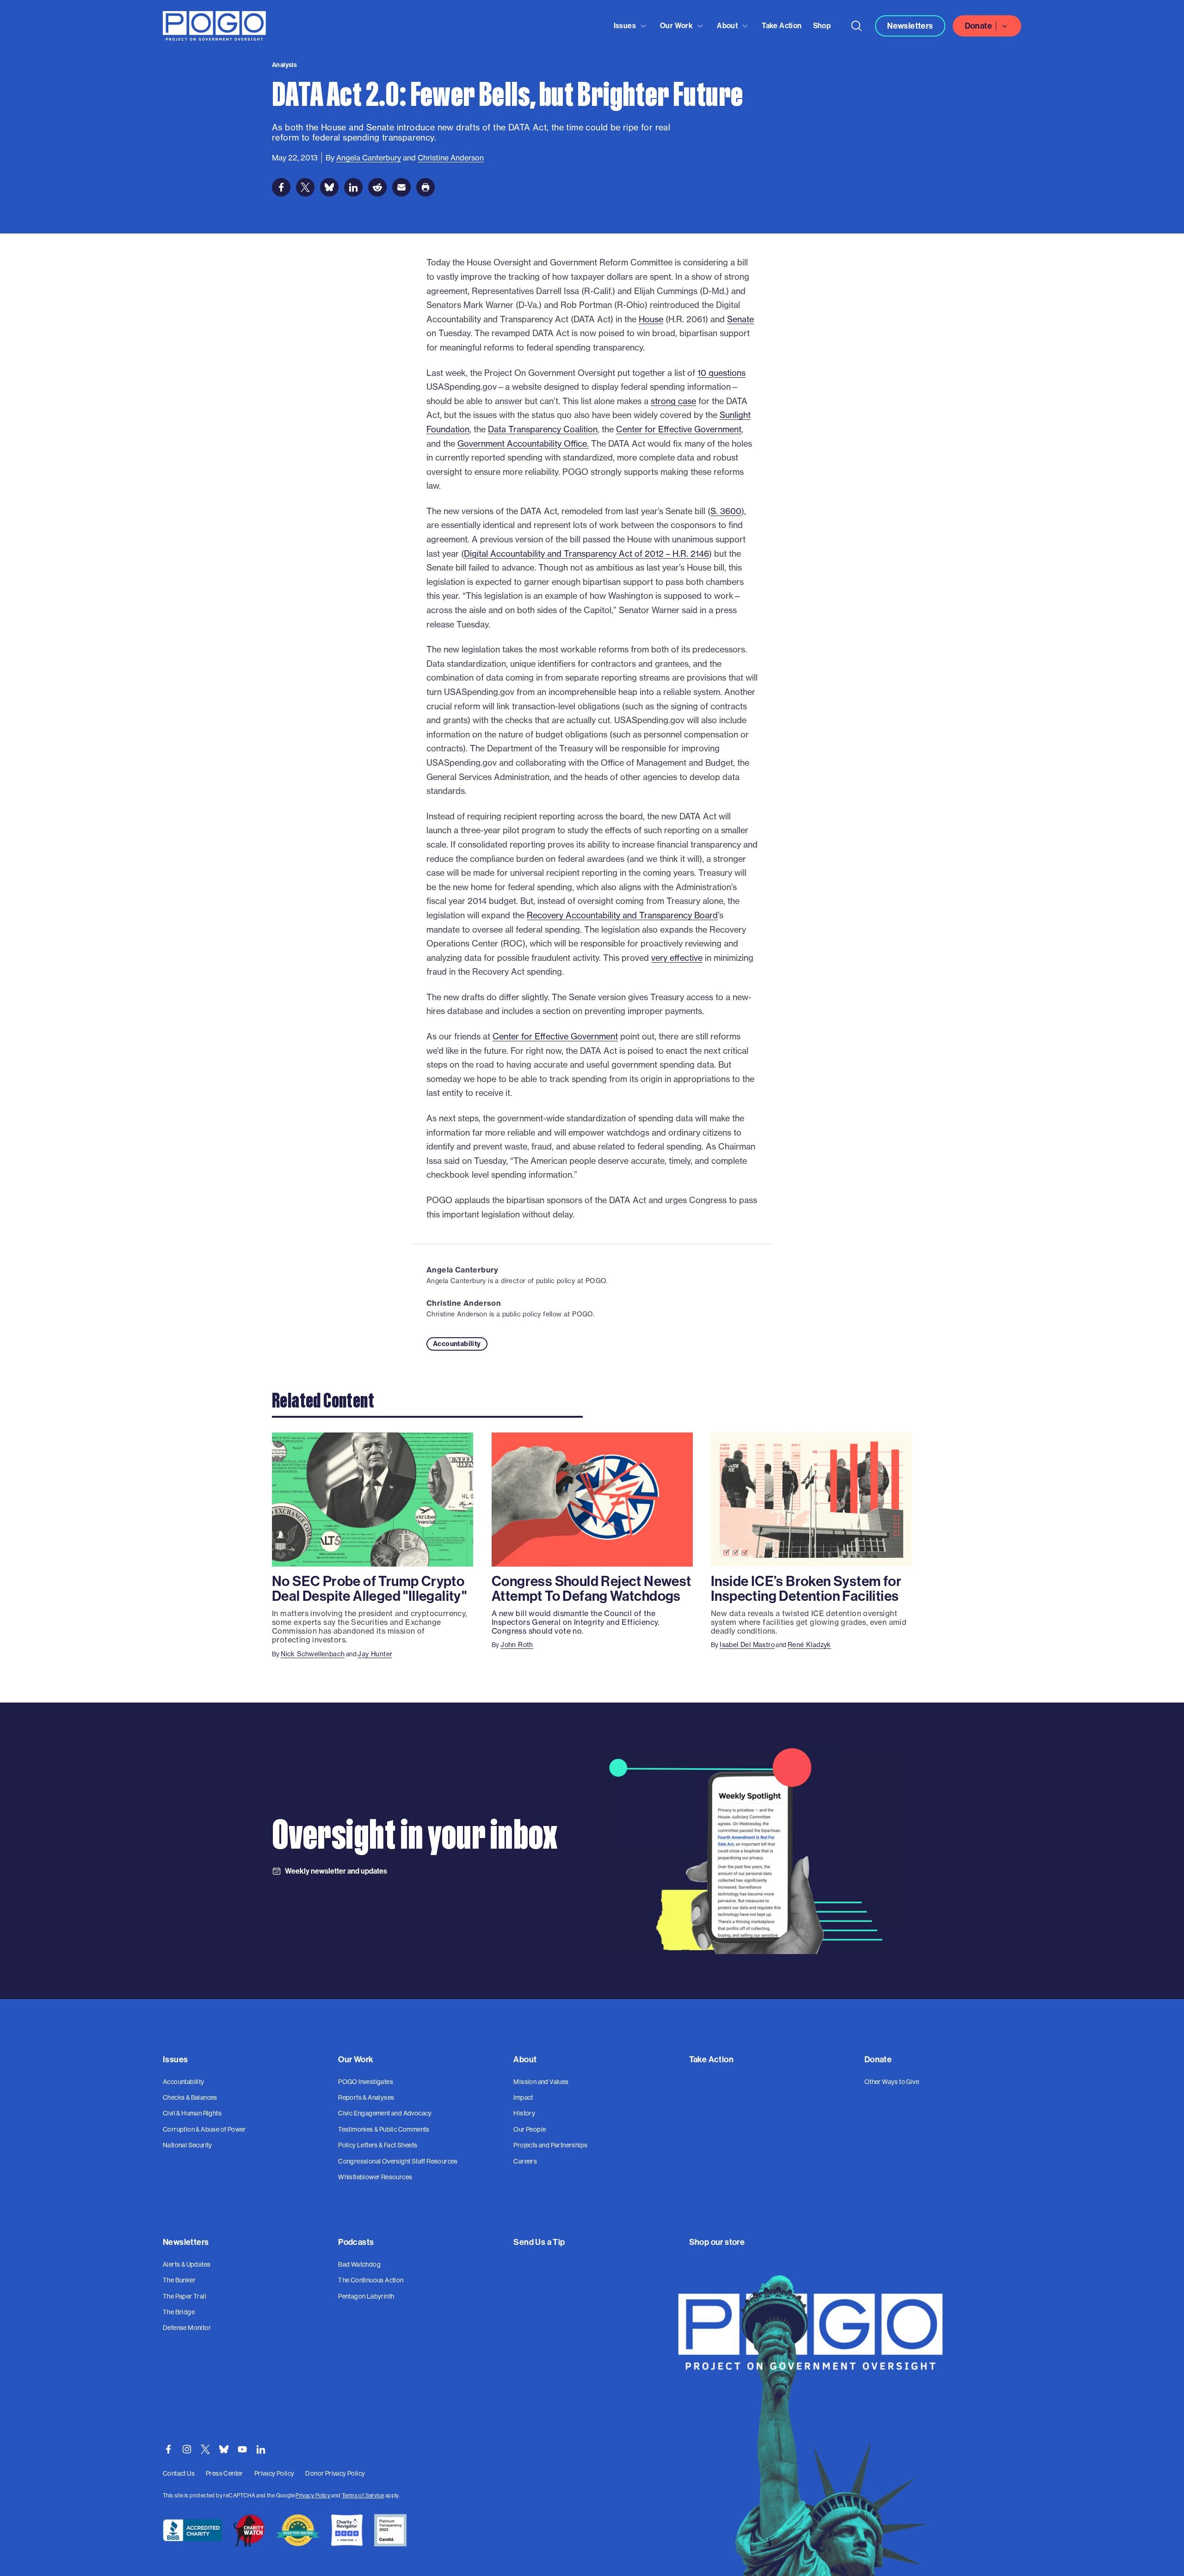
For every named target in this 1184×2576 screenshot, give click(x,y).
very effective (677, 958)
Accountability (457, 1344)
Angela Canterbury (462, 1270)
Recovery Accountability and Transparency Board (622, 915)
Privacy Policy (313, 2495)
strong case (673, 401)
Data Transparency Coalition (543, 429)
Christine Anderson (464, 1303)
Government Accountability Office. (523, 444)
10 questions (721, 373)
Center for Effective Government (679, 429)
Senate (740, 319)
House (651, 319)
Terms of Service (363, 2495)
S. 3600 (726, 511)
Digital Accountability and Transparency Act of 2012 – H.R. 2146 (586, 554)
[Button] (857, 26)
